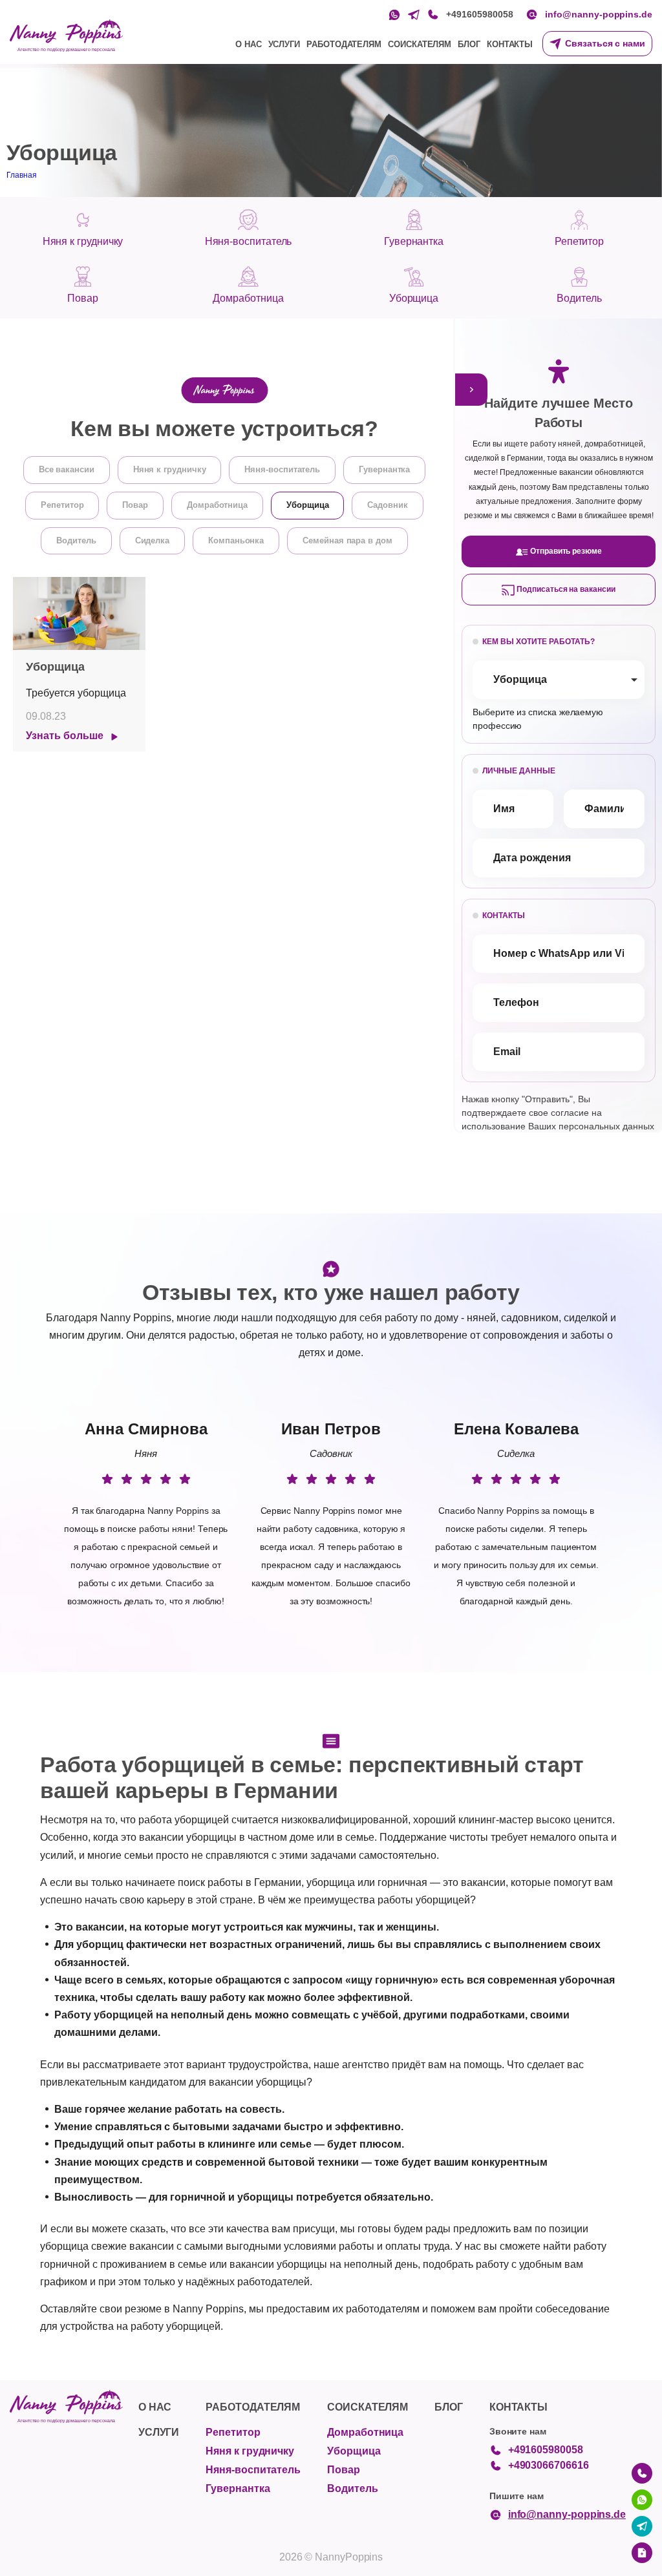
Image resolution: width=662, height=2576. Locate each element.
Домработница (217, 505)
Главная (22, 175)
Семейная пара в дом (347, 540)
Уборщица (307, 505)
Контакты (510, 44)
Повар (135, 505)
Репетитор (62, 505)
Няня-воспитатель (282, 469)
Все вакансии (67, 469)
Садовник (387, 505)
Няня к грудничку (170, 469)
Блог (469, 44)
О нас (249, 44)
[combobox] (559, 680)
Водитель (76, 540)
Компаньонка (236, 540)
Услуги (284, 44)
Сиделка (152, 540)
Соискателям (420, 44)
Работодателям (344, 44)
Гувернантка (384, 469)
